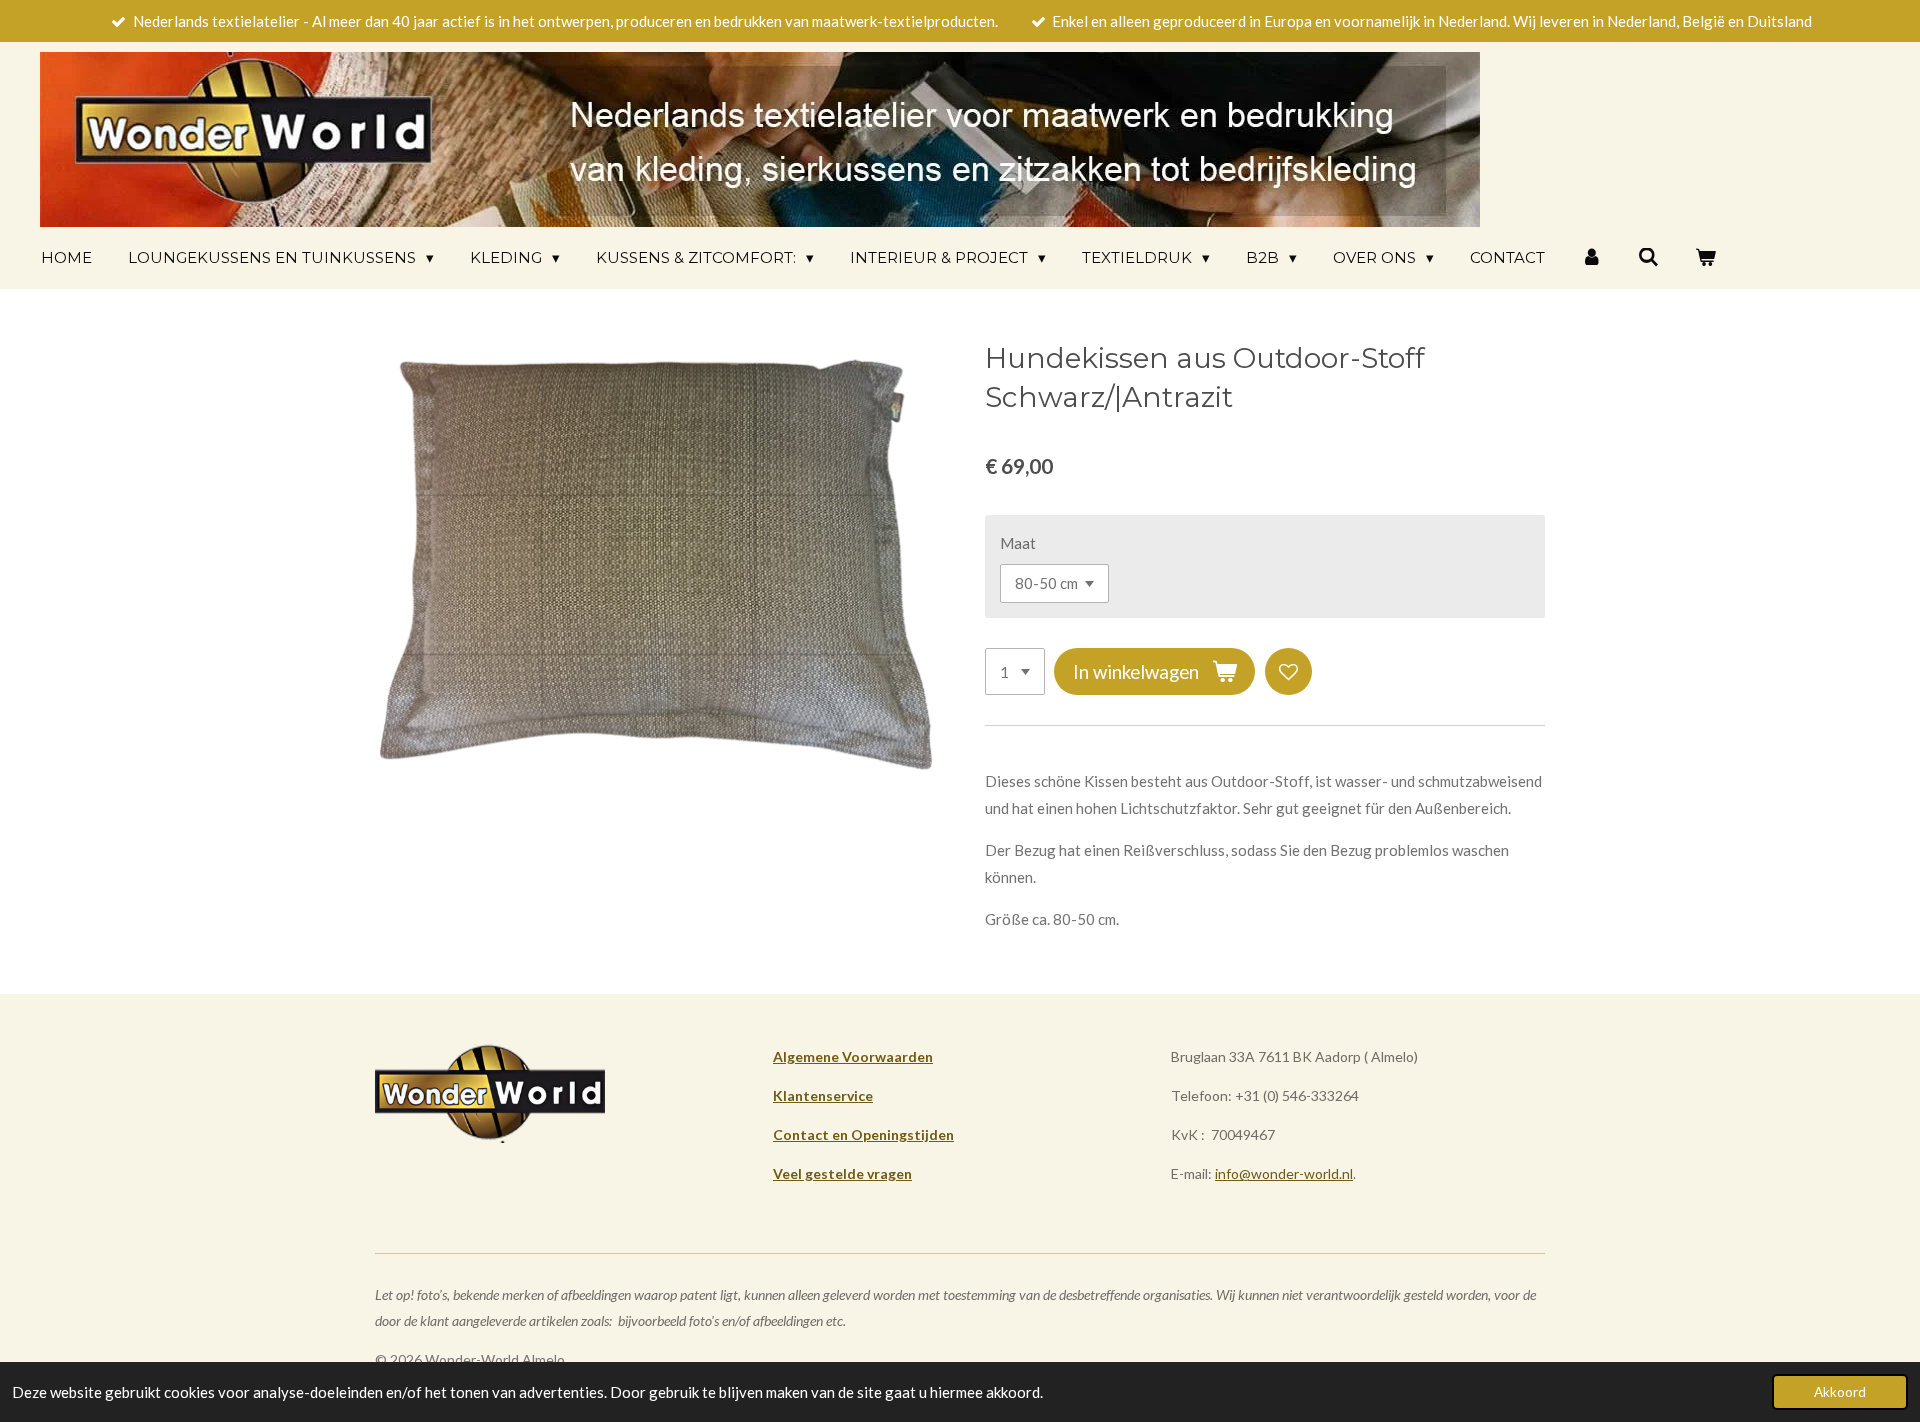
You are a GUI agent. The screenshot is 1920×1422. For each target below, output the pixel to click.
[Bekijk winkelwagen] (1705, 257)
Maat (1018, 543)
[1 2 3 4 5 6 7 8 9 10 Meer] (1015, 671)
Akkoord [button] (1840, 1392)
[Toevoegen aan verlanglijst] (1288, 671)
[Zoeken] (1648, 257)
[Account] (1591, 257)
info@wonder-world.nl (1284, 1173)
